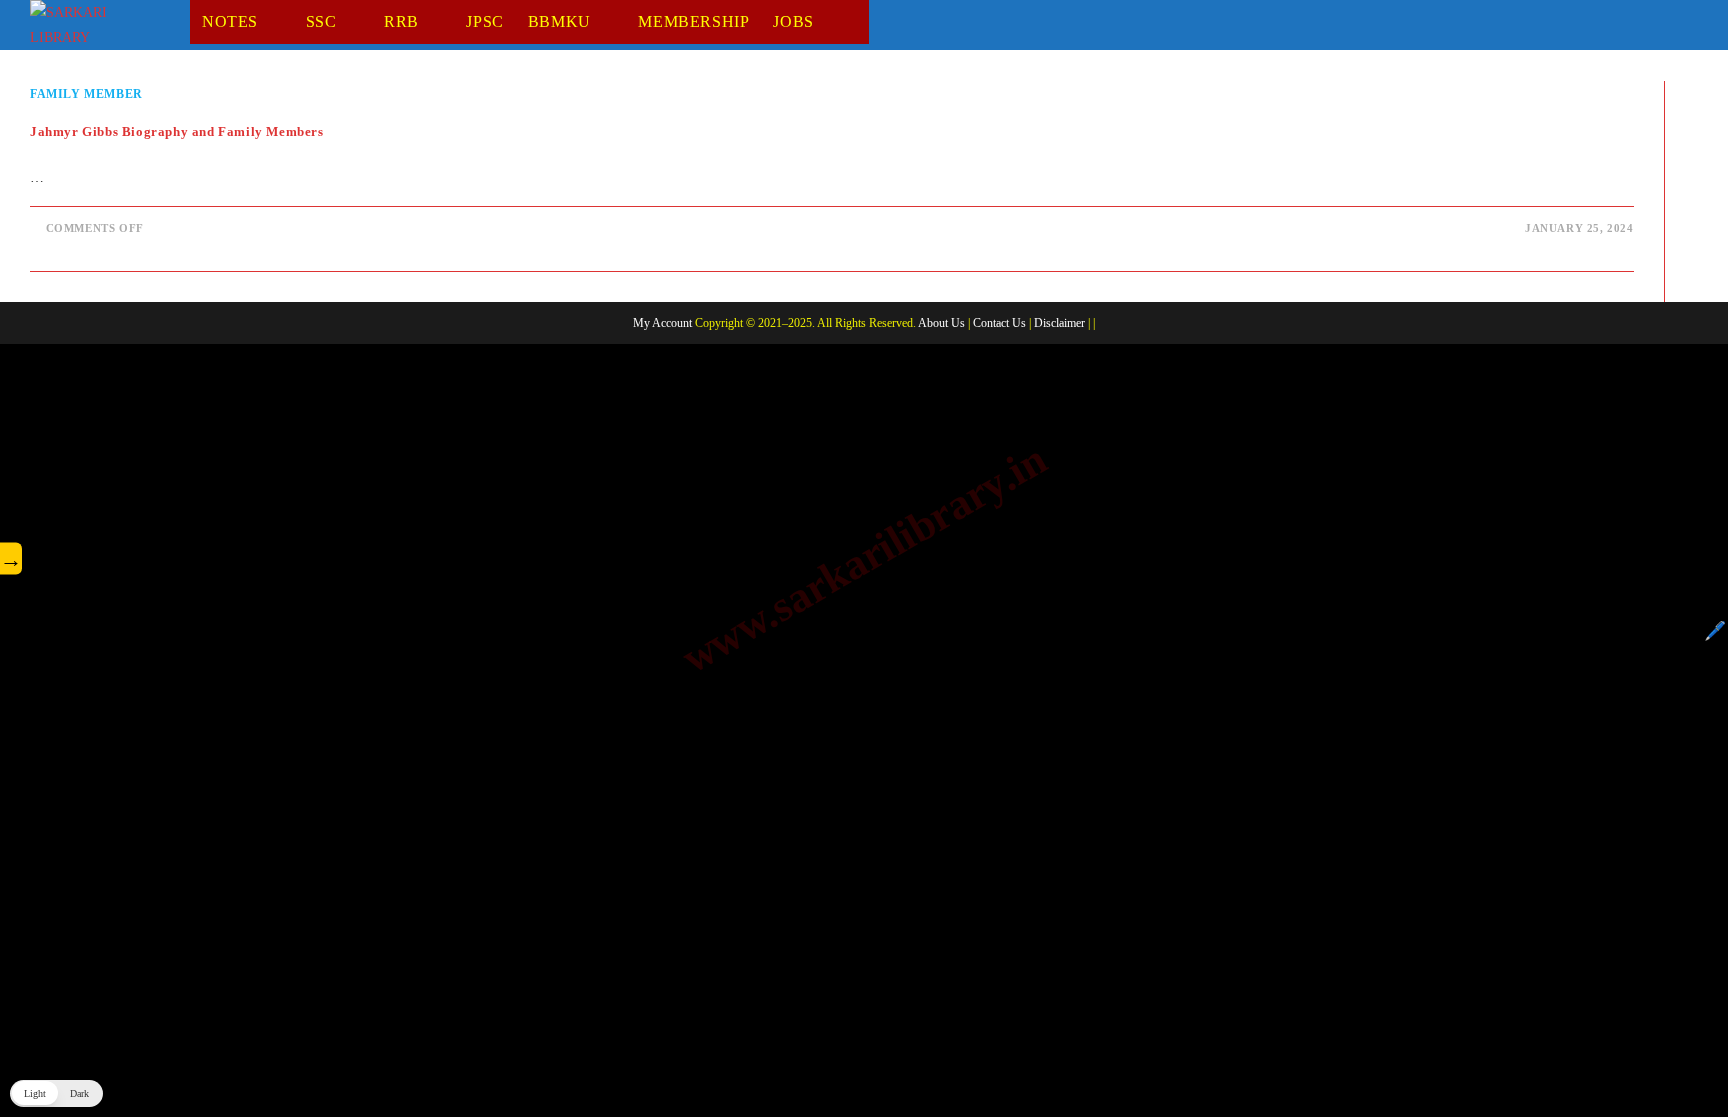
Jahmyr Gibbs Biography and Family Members (177, 131)
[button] (56, 1093)
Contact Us (999, 323)
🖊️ (1715, 631)
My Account (662, 323)
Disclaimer (1059, 323)
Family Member (86, 94)
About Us (941, 323)
